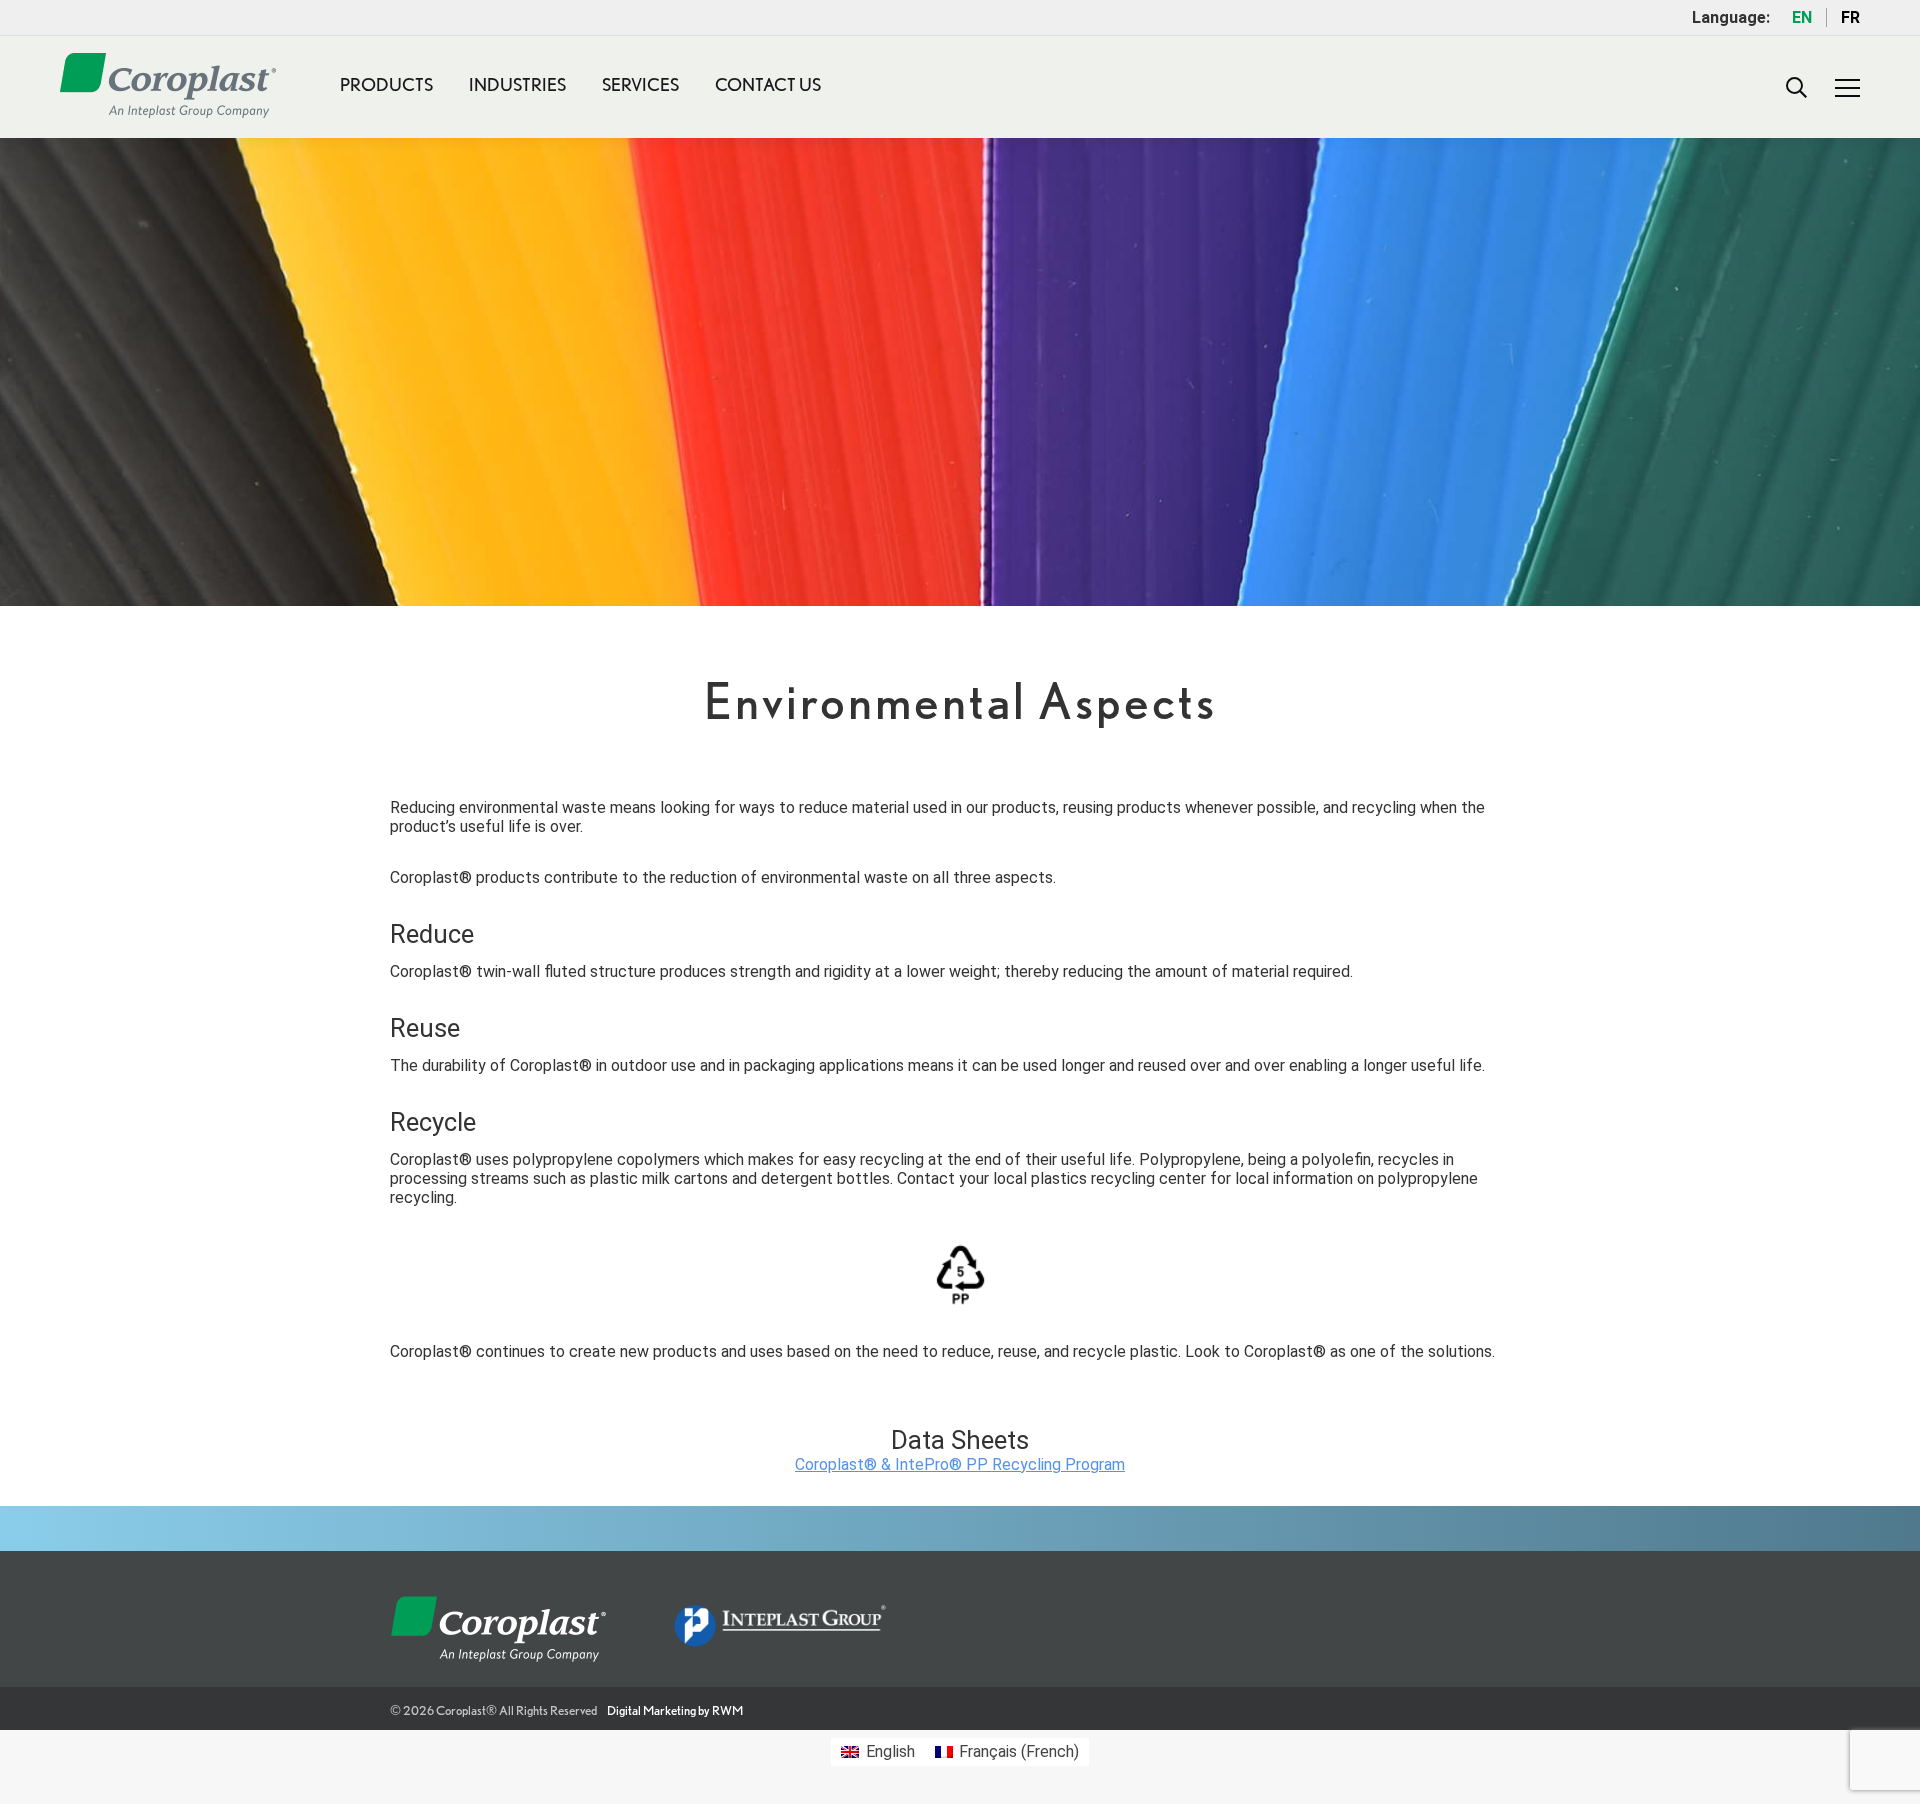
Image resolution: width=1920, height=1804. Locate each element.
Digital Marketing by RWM (675, 1710)
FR (1850, 17)
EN (1802, 17)
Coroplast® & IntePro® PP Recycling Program (960, 1464)
